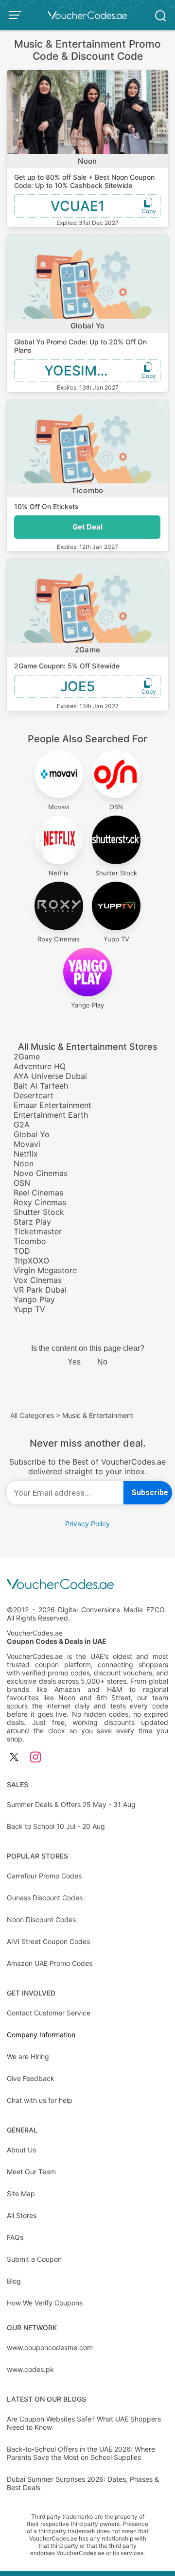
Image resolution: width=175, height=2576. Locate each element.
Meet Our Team (31, 2172)
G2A (22, 1125)
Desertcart (34, 1095)
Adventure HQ (40, 1066)
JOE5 (78, 686)
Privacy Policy (87, 1524)
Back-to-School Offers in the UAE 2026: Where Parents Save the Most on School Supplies (81, 2453)
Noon (87, 161)
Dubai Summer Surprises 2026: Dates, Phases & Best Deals (83, 2483)
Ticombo (87, 490)
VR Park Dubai (40, 1290)
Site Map (21, 2193)
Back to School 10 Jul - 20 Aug (56, 1826)
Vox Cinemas (38, 1280)
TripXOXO (31, 1261)
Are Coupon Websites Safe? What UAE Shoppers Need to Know (84, 2423)
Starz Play (32, 1222)
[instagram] (35, 1758)
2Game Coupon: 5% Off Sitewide (67, 666)
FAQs (15, 2237)
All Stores (22, 2215)
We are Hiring (28, 2056)
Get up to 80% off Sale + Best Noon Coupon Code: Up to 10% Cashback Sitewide (84, 181)
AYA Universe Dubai (50, 1076)
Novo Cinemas (41, 1173)
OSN (22, 1183)
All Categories (32, 1415)
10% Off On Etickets (46, 506)
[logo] (87, 15)
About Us (21, 2150)
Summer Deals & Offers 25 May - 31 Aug (71, 1804)
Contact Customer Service (49, 2013)
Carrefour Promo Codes (44, 1876)
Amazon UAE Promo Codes (50, 1963)
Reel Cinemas (38, 1193)
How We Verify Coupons (45, 2303)
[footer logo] (87, 1585)
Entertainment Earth (51, 1115)
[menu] (17, 15)
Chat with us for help (40, 2100)
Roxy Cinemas (40, 1202)
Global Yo (88, 326)
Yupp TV (29, 1309)
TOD (22, 1251)
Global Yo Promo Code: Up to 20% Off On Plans (80, 346)
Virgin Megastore (45, 1270)
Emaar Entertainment (52, 1105)
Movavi (27, 1144)
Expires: (68, 223)
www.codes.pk (30, 2369)
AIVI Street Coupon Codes (48, 1941)
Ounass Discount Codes (45, 1898)
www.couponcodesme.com (50, 2347)
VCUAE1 (78, 206)
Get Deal (87, 527)
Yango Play (34, 1299)
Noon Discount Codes (41, 1919)
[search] (160, 15)
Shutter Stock (39, 1212)
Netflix (26, 1154)
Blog (14, 2281)
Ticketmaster (38, 1231)
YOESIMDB (80, 371)
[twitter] (14, 1758)
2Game (88, 650)
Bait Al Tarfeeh (41, 1086)
